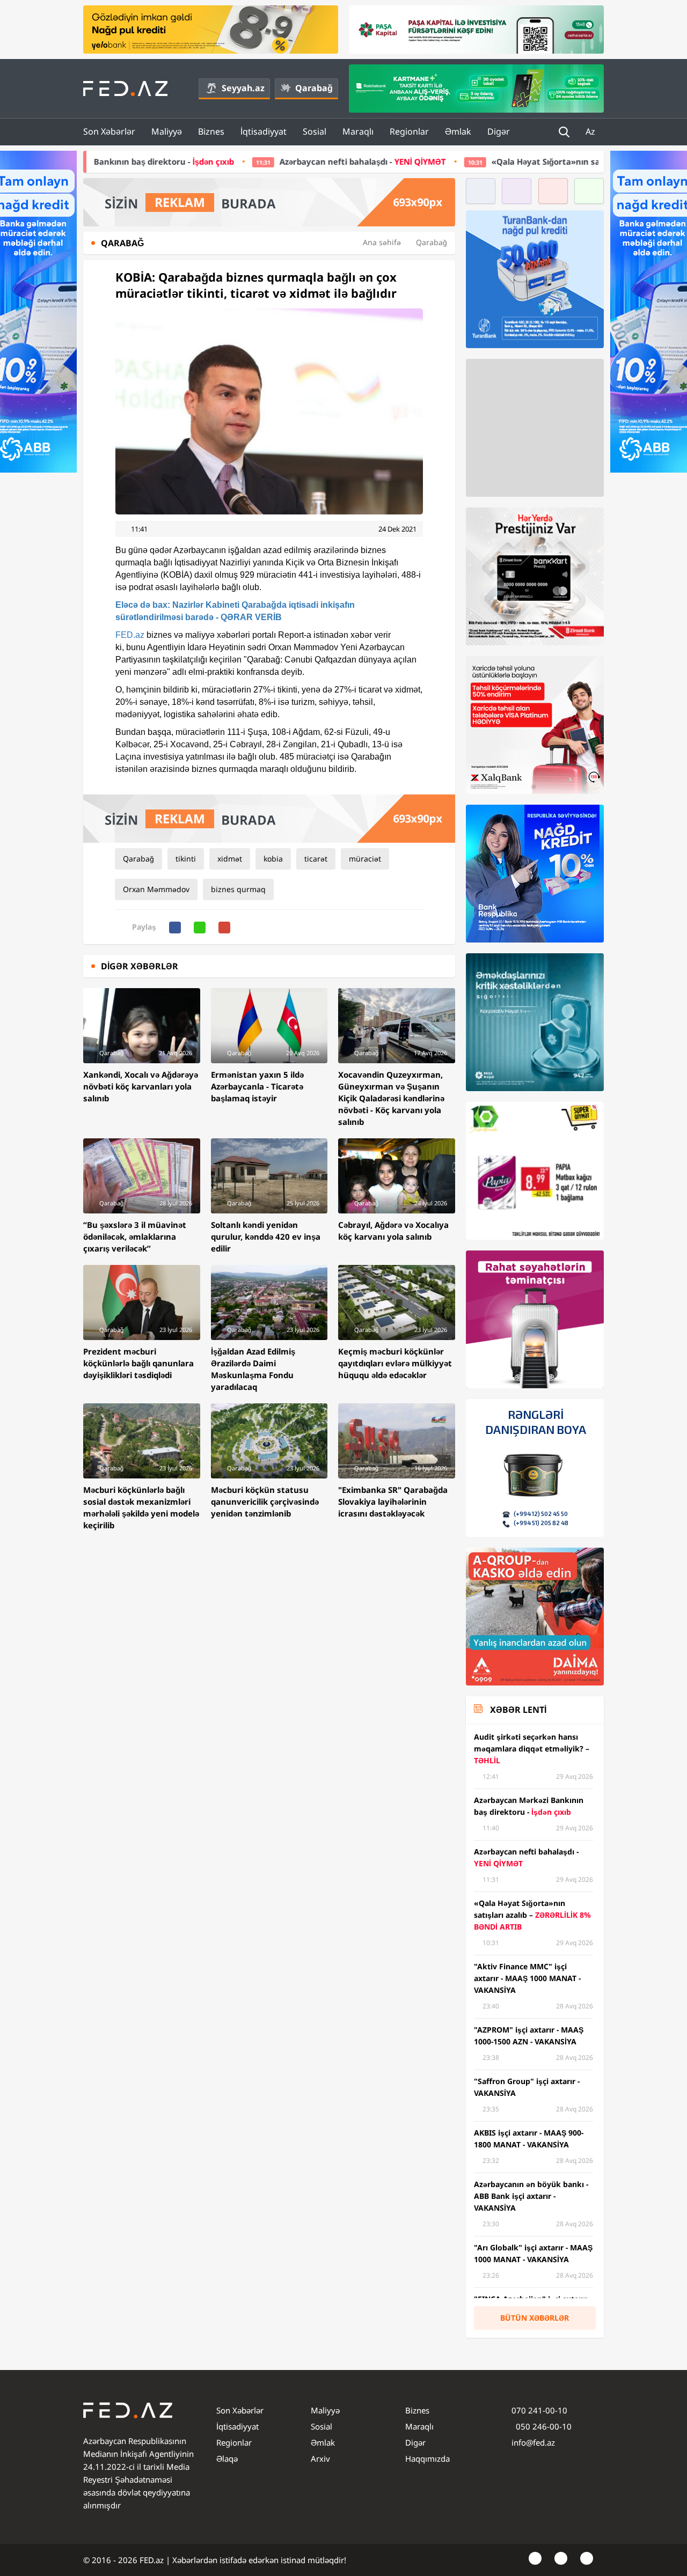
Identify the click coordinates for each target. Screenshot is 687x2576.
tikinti (186, 859)
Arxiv (320, 2459)
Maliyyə (167, 131)
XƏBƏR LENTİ (518, 1710)
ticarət (316, 859)
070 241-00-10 (539, 2410)
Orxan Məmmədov (156, 889)
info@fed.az (533, 2442)
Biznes (211, 131)
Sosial (315, 131)
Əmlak (458, 131)
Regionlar (409, 131)
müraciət (365, 859)
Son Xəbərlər (109, 131)
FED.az (130, 635)
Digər (499, 131)
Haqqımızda (427, 2459)
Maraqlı (358, 131)
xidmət (230, 859)
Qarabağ (314, 88)
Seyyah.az (243, 88)
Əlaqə (227, 2459)
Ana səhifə (382, 242)
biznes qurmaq (238, 889)
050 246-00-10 (543, 2426)
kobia (273, 859)
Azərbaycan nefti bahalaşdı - (204, 161)
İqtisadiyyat (264, 131)
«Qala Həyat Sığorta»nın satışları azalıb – (473, 161)
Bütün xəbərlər (535, 2318)
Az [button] (591, 131)
